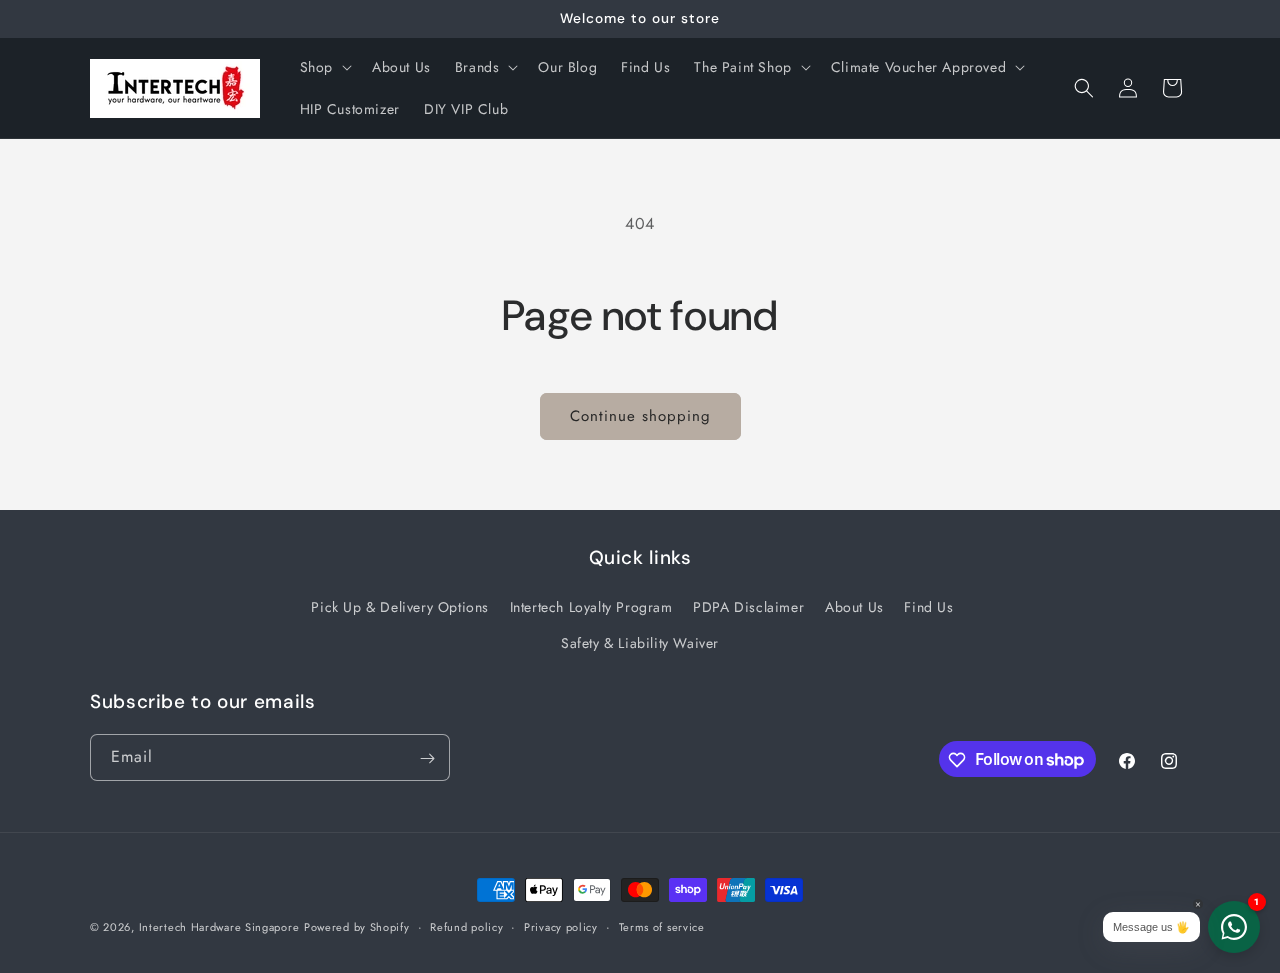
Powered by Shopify (357, 927)
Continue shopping (640, 416)
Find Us (928, 607)
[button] (324, 67)
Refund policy (466, 926)
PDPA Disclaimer (748, 607)
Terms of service (662, 926)
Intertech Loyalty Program (591, 607)
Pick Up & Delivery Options (400, 607)
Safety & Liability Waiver (640, 642)
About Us (854, 607)
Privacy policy (561, 926)
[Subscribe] (427, 758)
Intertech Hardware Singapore (219, 927)
